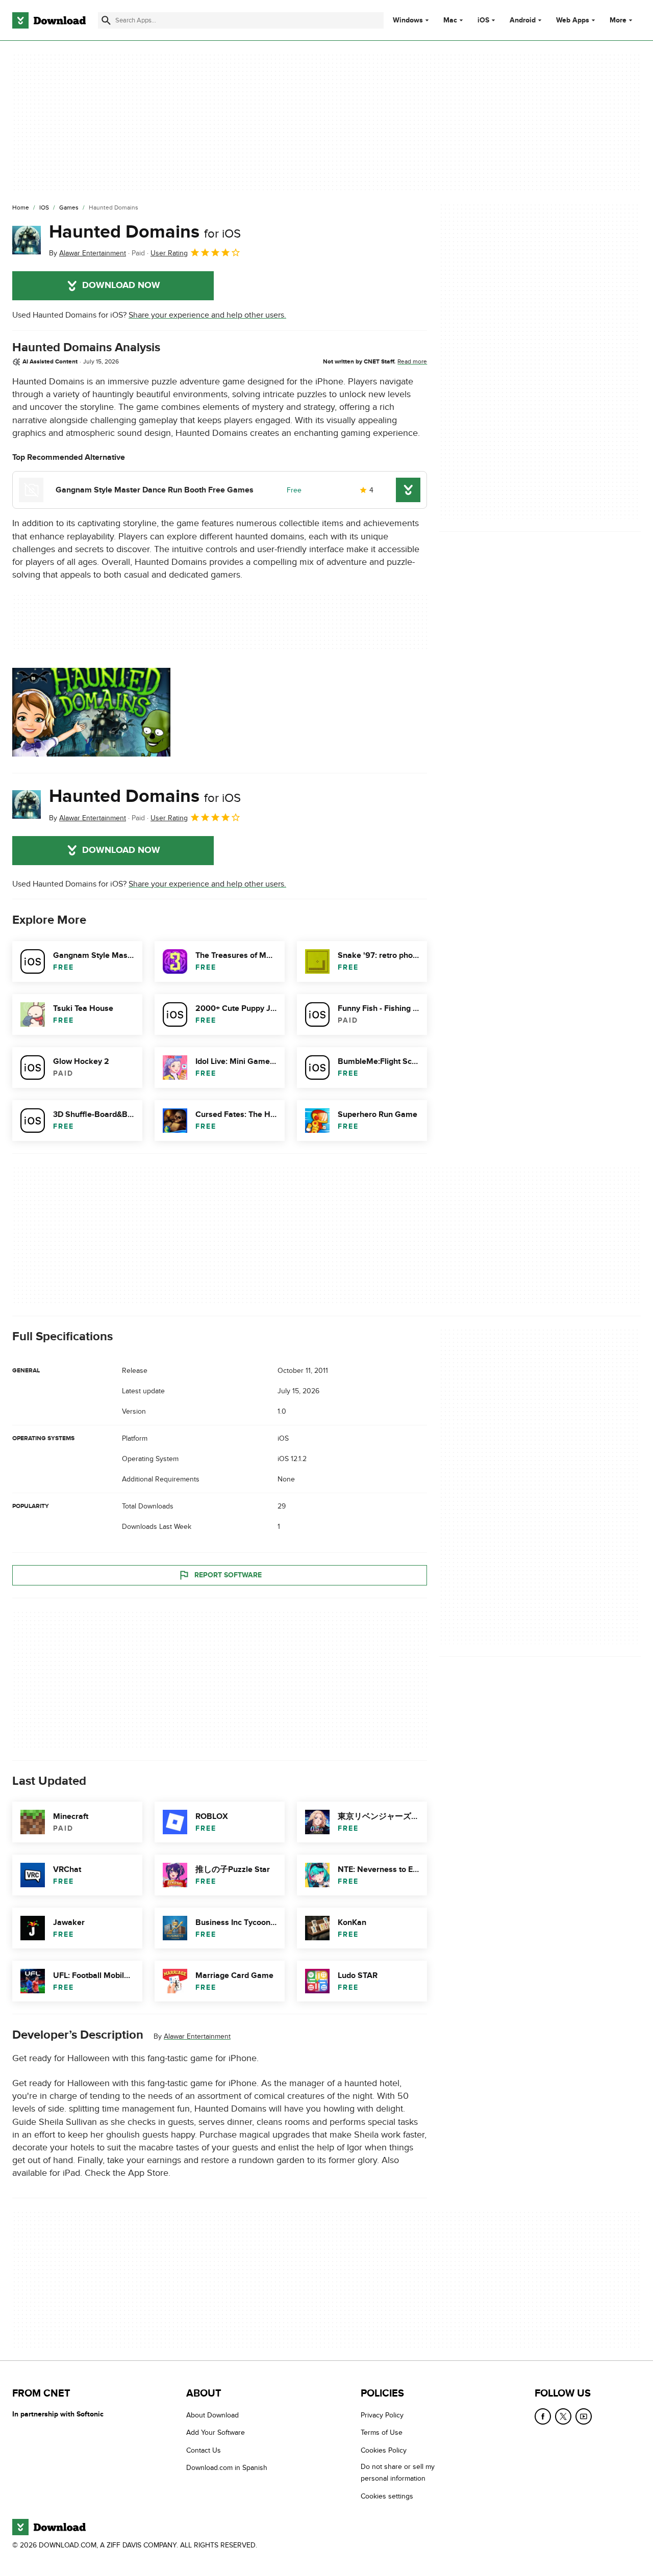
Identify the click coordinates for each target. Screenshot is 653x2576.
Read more (412, 361)
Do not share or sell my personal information (398, 2473)
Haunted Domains (145, 232)
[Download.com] (49, 20)
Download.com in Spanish (227, 2468)
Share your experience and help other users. (207, 315)
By (87, 253)
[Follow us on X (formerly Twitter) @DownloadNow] (563, 2416)
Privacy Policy (382, 2415)
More (618, 20)
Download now (121, 285)
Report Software (228, 1575)
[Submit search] (106, 20)
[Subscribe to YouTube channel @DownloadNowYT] (584, 2416)
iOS (483, 20)
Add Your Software (216, 2433)
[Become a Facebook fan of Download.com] (543, 2416)
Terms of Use (382, 2433)
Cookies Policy (384, 2450)
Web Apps (573, 20)
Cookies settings (387, 2496)
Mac (450, 20)
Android (523, 20)
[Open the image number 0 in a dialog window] (91, 712)
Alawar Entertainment (197, 2036)
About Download (212, 2415)
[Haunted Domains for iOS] (27, 240)
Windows (408, 20)
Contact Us (204, 2450)
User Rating (169, 253)
